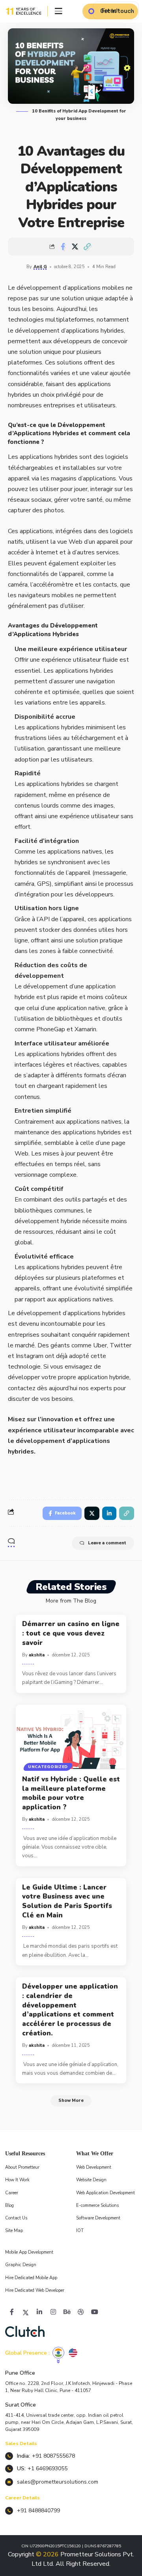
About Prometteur (22, 2167)
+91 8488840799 (38, 2511)
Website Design (91, 2180)
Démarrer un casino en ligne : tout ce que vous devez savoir (71, 1633)
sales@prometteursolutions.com (58, 2482)
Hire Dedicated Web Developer (35, 2290)
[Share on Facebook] (63, 247)
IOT (80, 2231)
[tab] (58, 2353)
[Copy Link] (87, 247)
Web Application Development (106, 2193)
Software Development (98, 2218)
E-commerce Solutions (97, 2205)
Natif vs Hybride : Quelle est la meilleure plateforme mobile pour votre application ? (71, 1793)
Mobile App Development (29, 2252)
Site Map (14, 2231)
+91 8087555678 (53, 2456)
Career (12, 2193)
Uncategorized (48, 1767)
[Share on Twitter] (75, 247)
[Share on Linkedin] (109, 1513)
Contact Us (16, 2218)
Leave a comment (107, 1543)
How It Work (17, 2180)
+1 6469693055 (48, 2468)
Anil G (40, 267)
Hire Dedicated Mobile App (31, 2278)
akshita (37, 1655)
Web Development (94, 2167)
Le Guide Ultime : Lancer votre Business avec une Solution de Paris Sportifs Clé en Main (67, 1901)
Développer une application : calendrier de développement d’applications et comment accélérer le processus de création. (70, 2010)
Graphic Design (21, 2265)
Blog (9, 2205)
